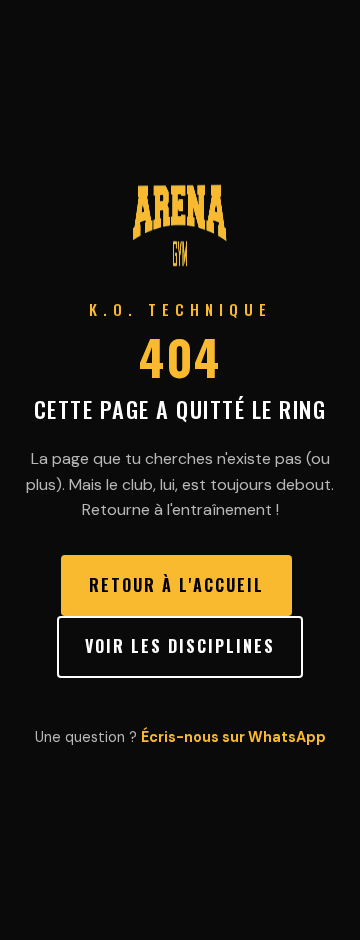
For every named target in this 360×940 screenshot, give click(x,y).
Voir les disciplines (180, 646)
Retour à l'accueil (176, 585)
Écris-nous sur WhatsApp (233, 737)
